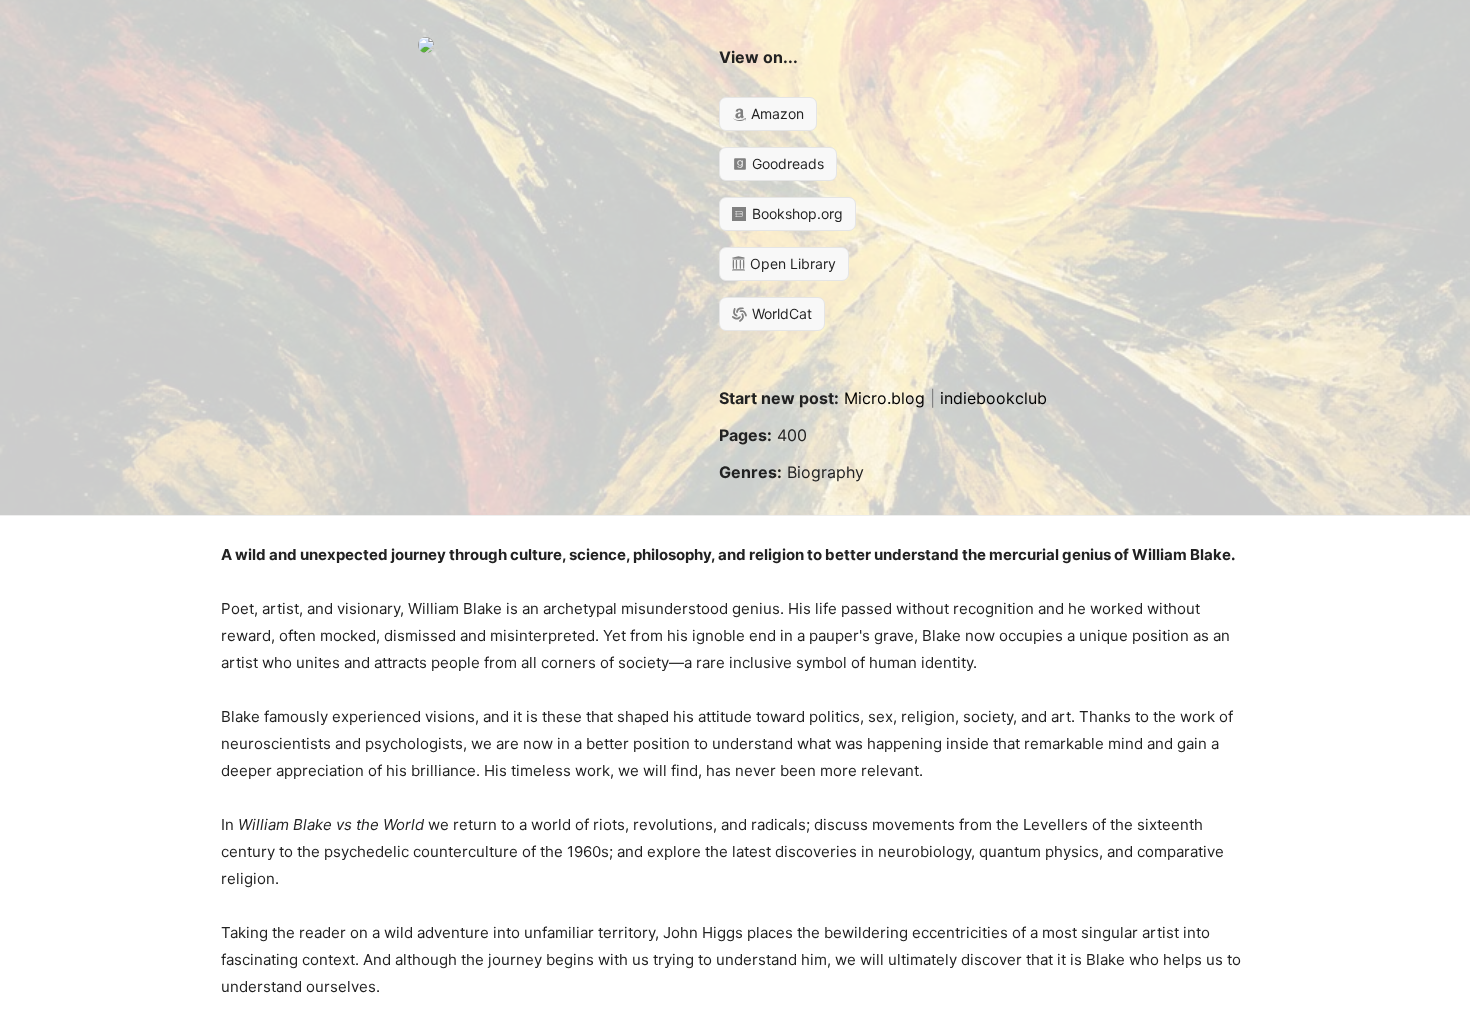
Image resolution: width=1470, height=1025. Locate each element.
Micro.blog (884, 398)
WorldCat (780, 313)
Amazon (775, 113)
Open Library (791, 263)
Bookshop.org (795, 213)
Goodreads (786, 163)
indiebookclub (993, 398)
